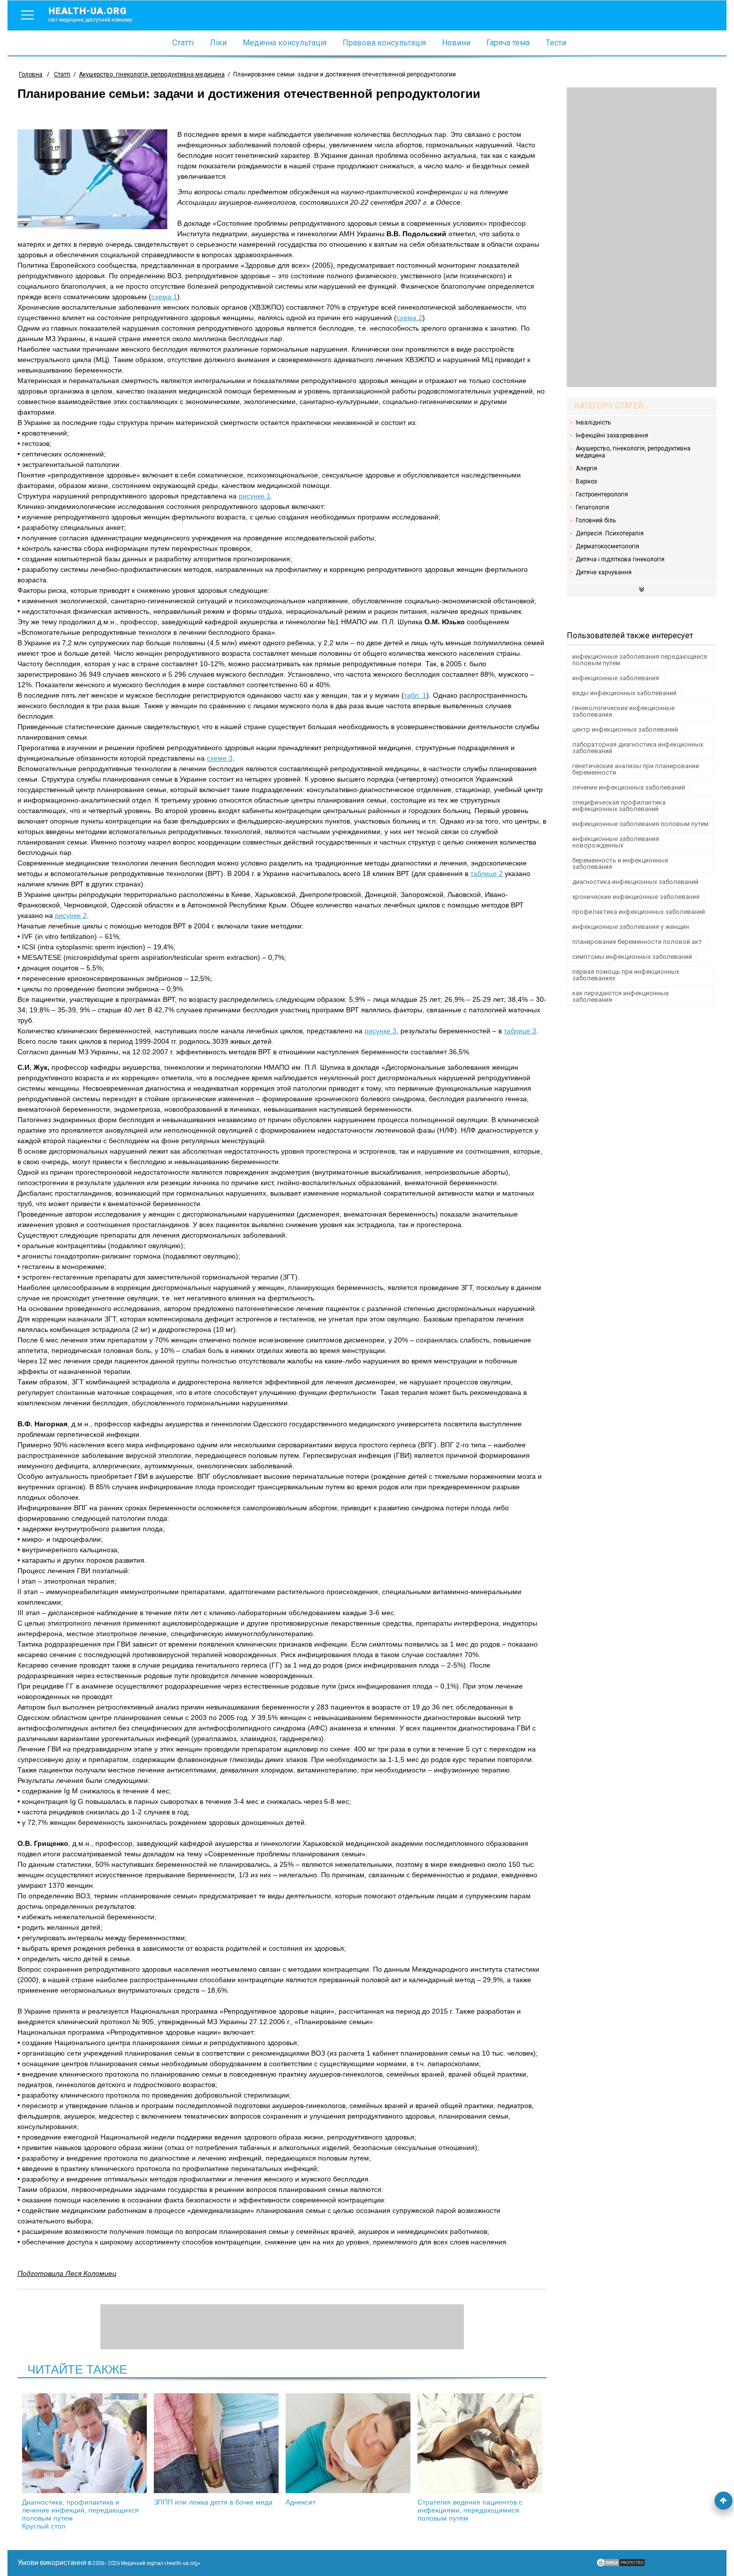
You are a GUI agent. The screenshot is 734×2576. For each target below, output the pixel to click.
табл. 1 (415, 695)
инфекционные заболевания (616, 678)
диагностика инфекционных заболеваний (635, 882)
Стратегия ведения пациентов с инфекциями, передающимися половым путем (470, 2510)
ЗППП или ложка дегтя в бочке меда (213, 2502)
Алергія (586, 468)
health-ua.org (90, 14)
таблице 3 (520, 1031)
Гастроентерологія (602, 494)
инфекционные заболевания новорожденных (616, 842)
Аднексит (301, 2502)
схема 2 (409, 318)
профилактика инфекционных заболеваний (639, 912)
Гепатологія (592, 507)
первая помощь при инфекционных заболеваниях (626, 975)
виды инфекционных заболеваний (624, 693)
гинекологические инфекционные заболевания (623, 711)
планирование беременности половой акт (637, 942)
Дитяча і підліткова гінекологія (620, 559)
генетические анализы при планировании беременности (636, 769)
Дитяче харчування (604, 572)
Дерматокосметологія (607, 546)
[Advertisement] (642, 237)
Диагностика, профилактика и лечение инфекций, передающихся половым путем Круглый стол (80, 2514)
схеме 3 (220, 758)
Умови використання (52, 2563)
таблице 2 (487, 873)
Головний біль (596, 520)
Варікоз (586, 481)
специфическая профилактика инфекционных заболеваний (619, 806)
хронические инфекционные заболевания (636, 897)
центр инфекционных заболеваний (625, 729)
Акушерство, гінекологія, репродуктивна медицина (633, 452)
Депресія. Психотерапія (610, 533)
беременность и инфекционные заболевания (620, 863)
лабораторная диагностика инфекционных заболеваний (638, 748)
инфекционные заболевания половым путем (640, 824)
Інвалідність (593, 423)
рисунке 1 (255, 496)
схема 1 (164, 297)
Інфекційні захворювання (612, 435)
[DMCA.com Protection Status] (621, 2565)
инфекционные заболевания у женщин (631, 927)
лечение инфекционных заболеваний (629, 787)
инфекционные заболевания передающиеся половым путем (640, 660)
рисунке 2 (71, 915)
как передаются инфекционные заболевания (620, 996)
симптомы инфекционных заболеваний (632, 957)
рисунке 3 (380, 1031)
